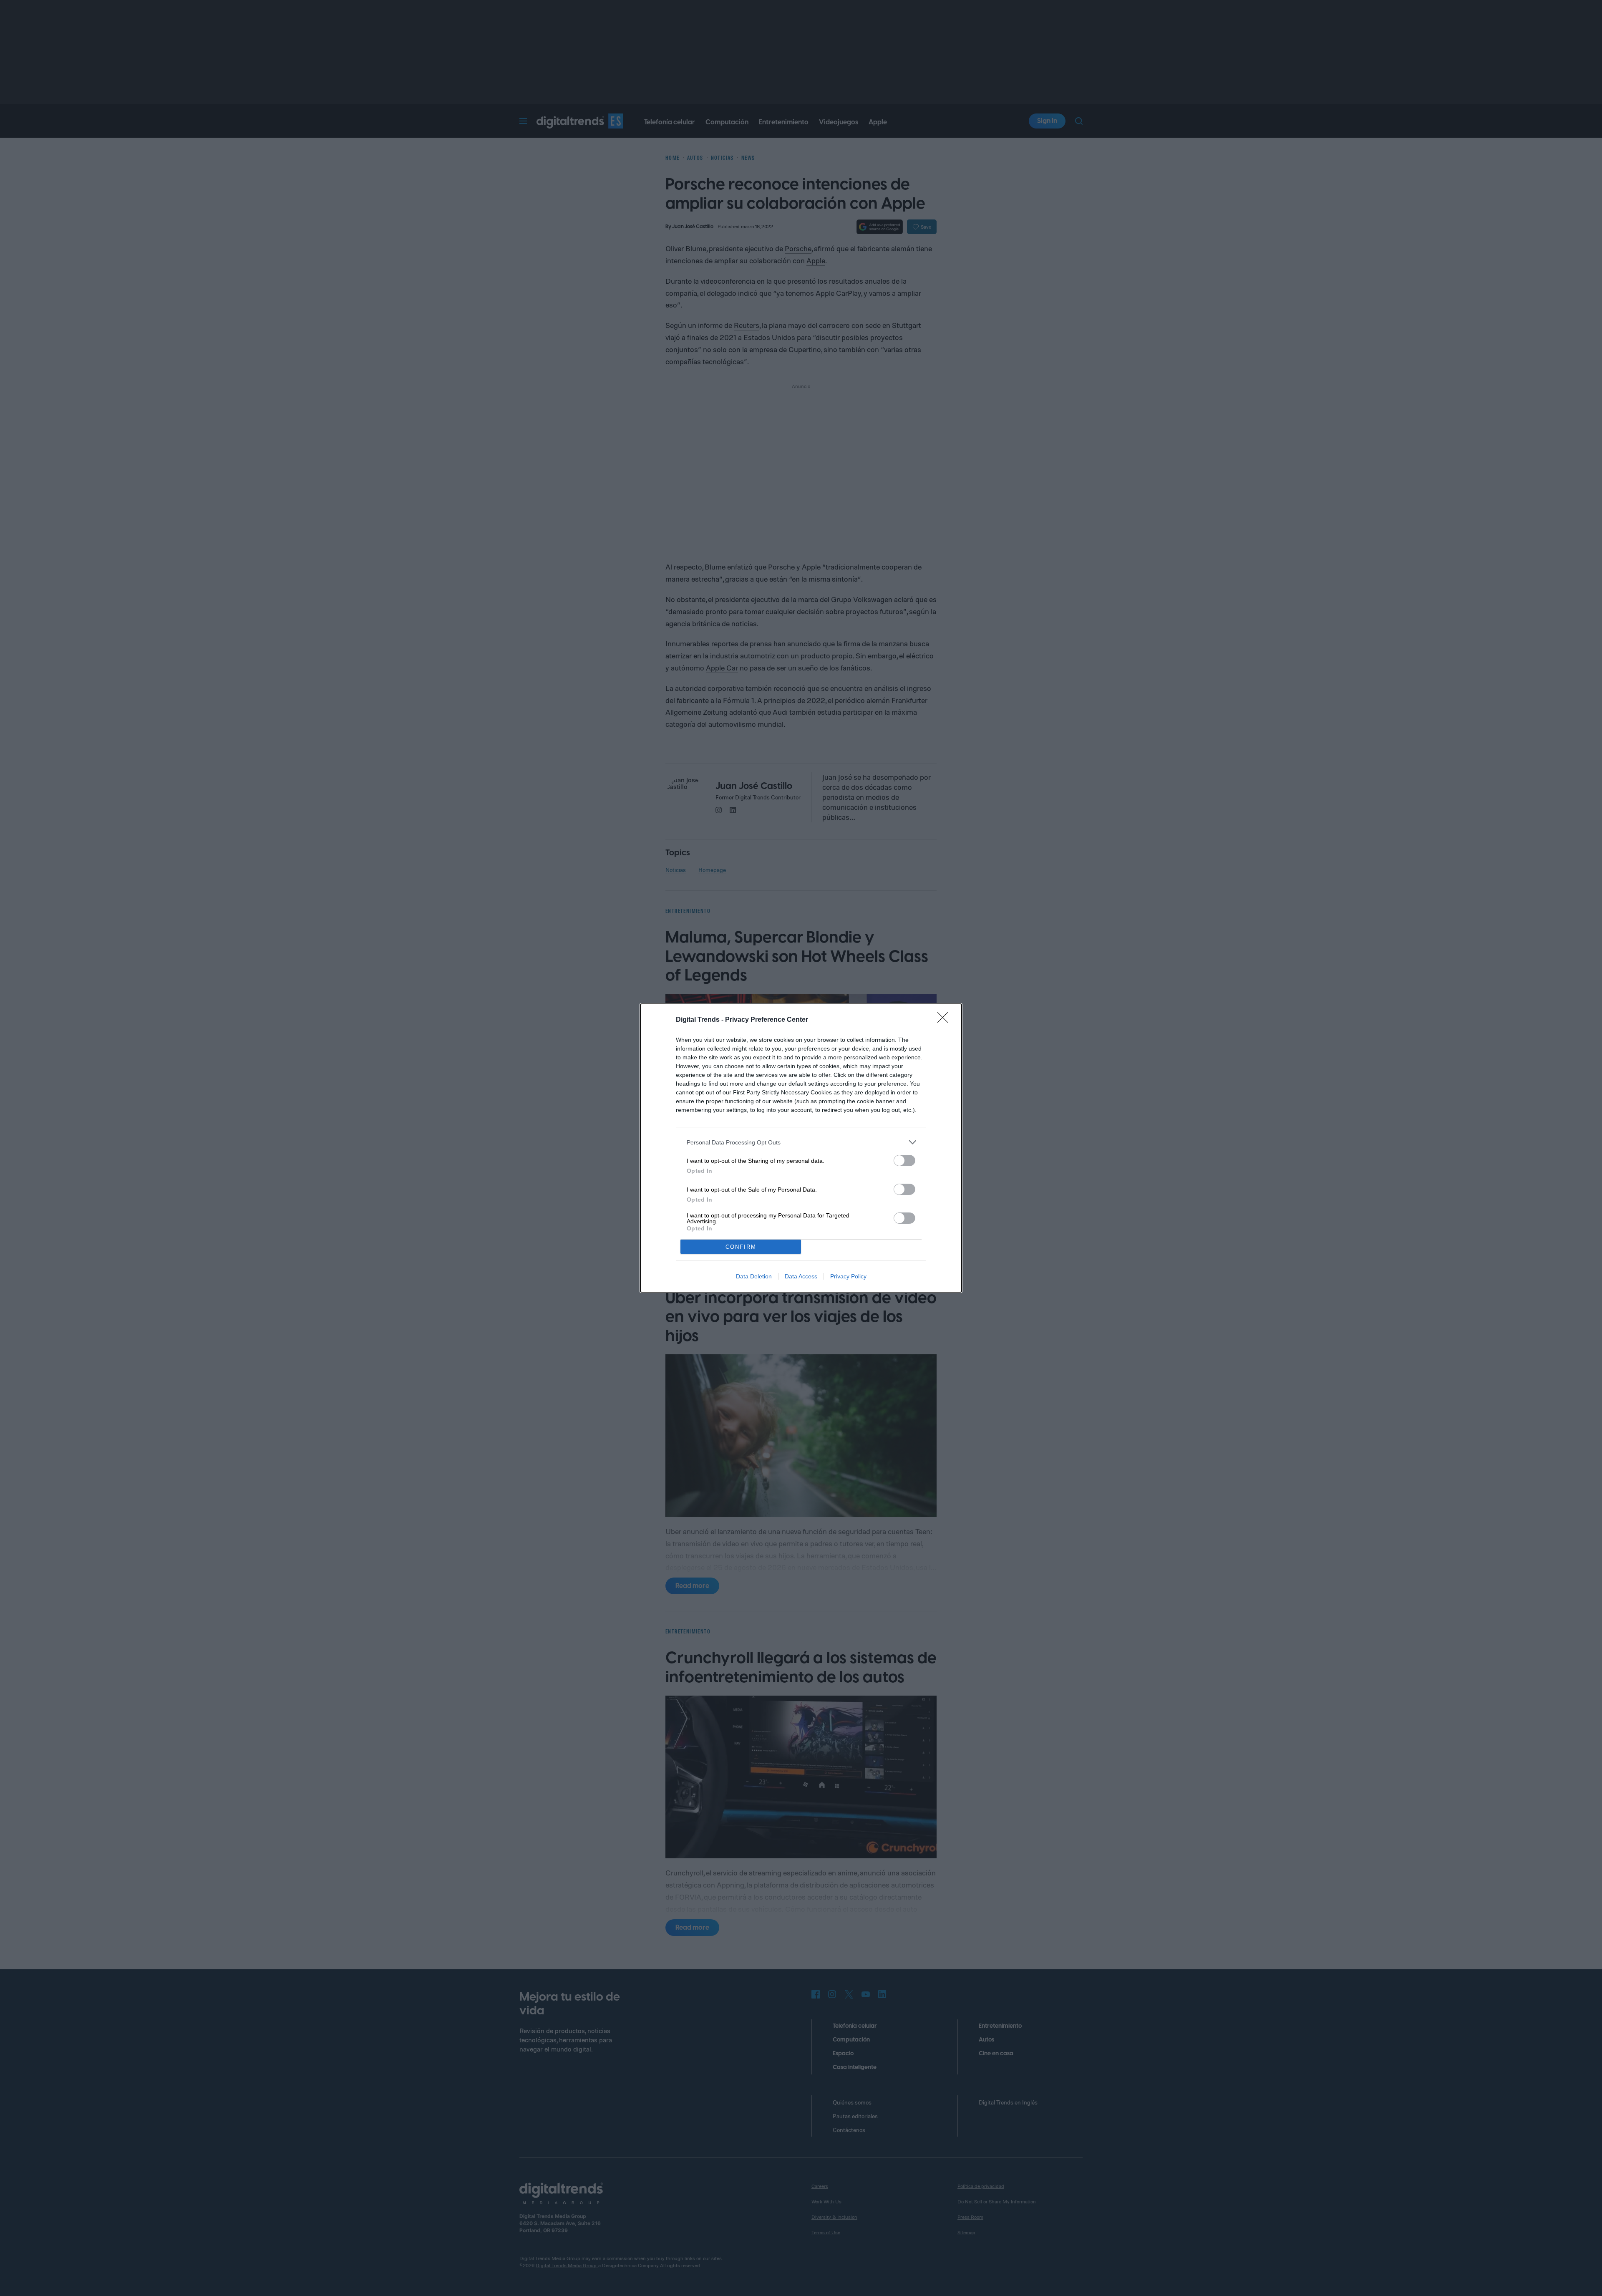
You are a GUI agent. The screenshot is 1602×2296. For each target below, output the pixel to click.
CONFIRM (741, 1247)
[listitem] (801, 1142)
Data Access (801, 1276)
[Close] (945, 1020)
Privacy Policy (848, 1276)
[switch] (904, 1161)
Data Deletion (754, 1276)
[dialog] (801, 1148)
